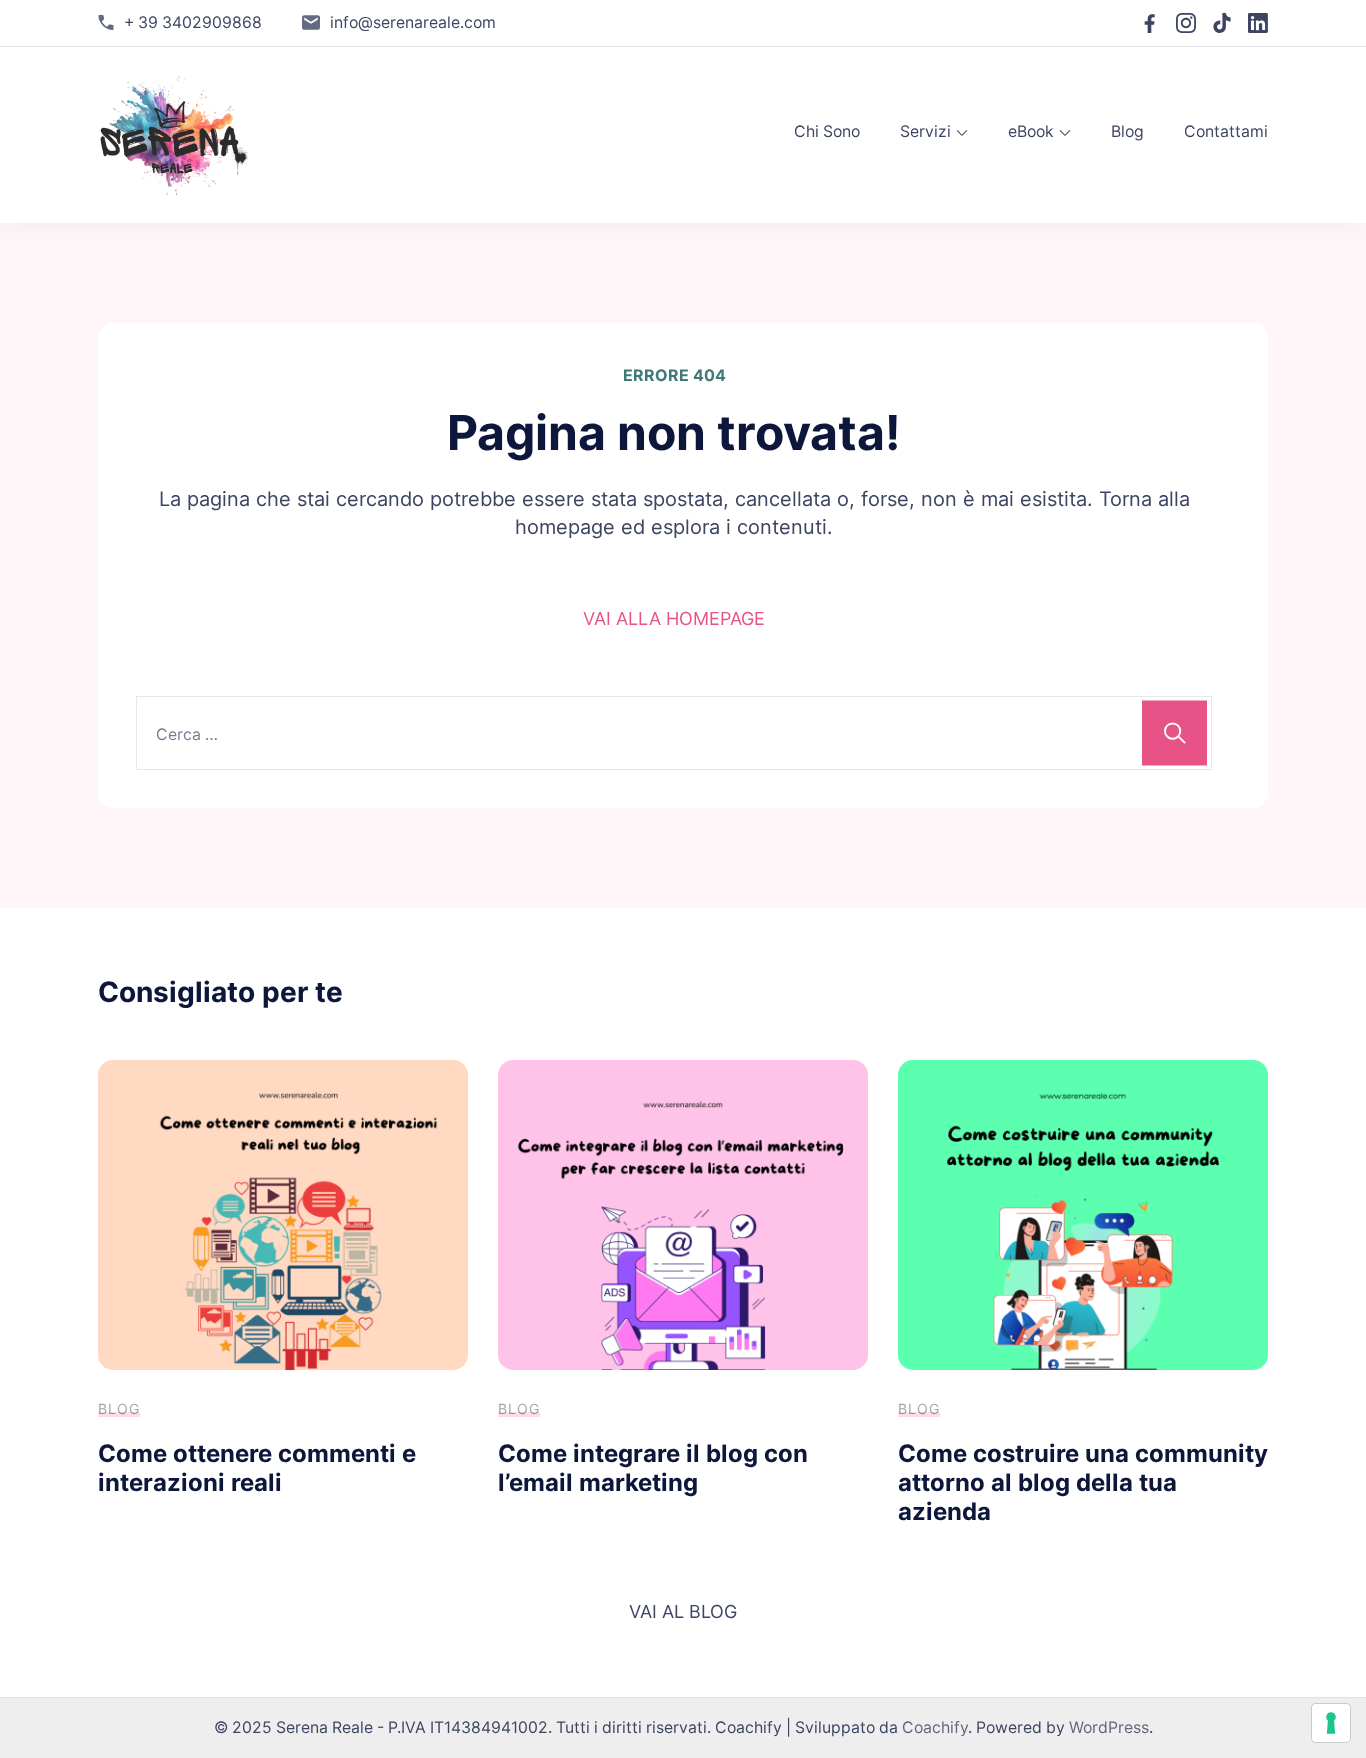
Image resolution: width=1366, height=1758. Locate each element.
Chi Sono (827, 131)
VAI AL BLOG (683, 1611)
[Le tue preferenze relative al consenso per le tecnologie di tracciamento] (1331, 1723)
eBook (1031, 131)
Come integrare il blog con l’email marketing (653, 1468)
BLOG (119, 1408)
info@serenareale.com (413, 22)
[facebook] (1150, 23)
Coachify (935, 1727)
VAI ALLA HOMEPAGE (674, 618)
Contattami (1226, 131)
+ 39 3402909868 (193, 22)
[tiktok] (1222, 23)
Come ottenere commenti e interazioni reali (257, 1468)
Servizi (925, 131)
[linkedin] (1258, 23)
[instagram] (1186, 23)
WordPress (1109, 1727)
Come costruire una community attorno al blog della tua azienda (1083, 1482)
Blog (1127, 131)
